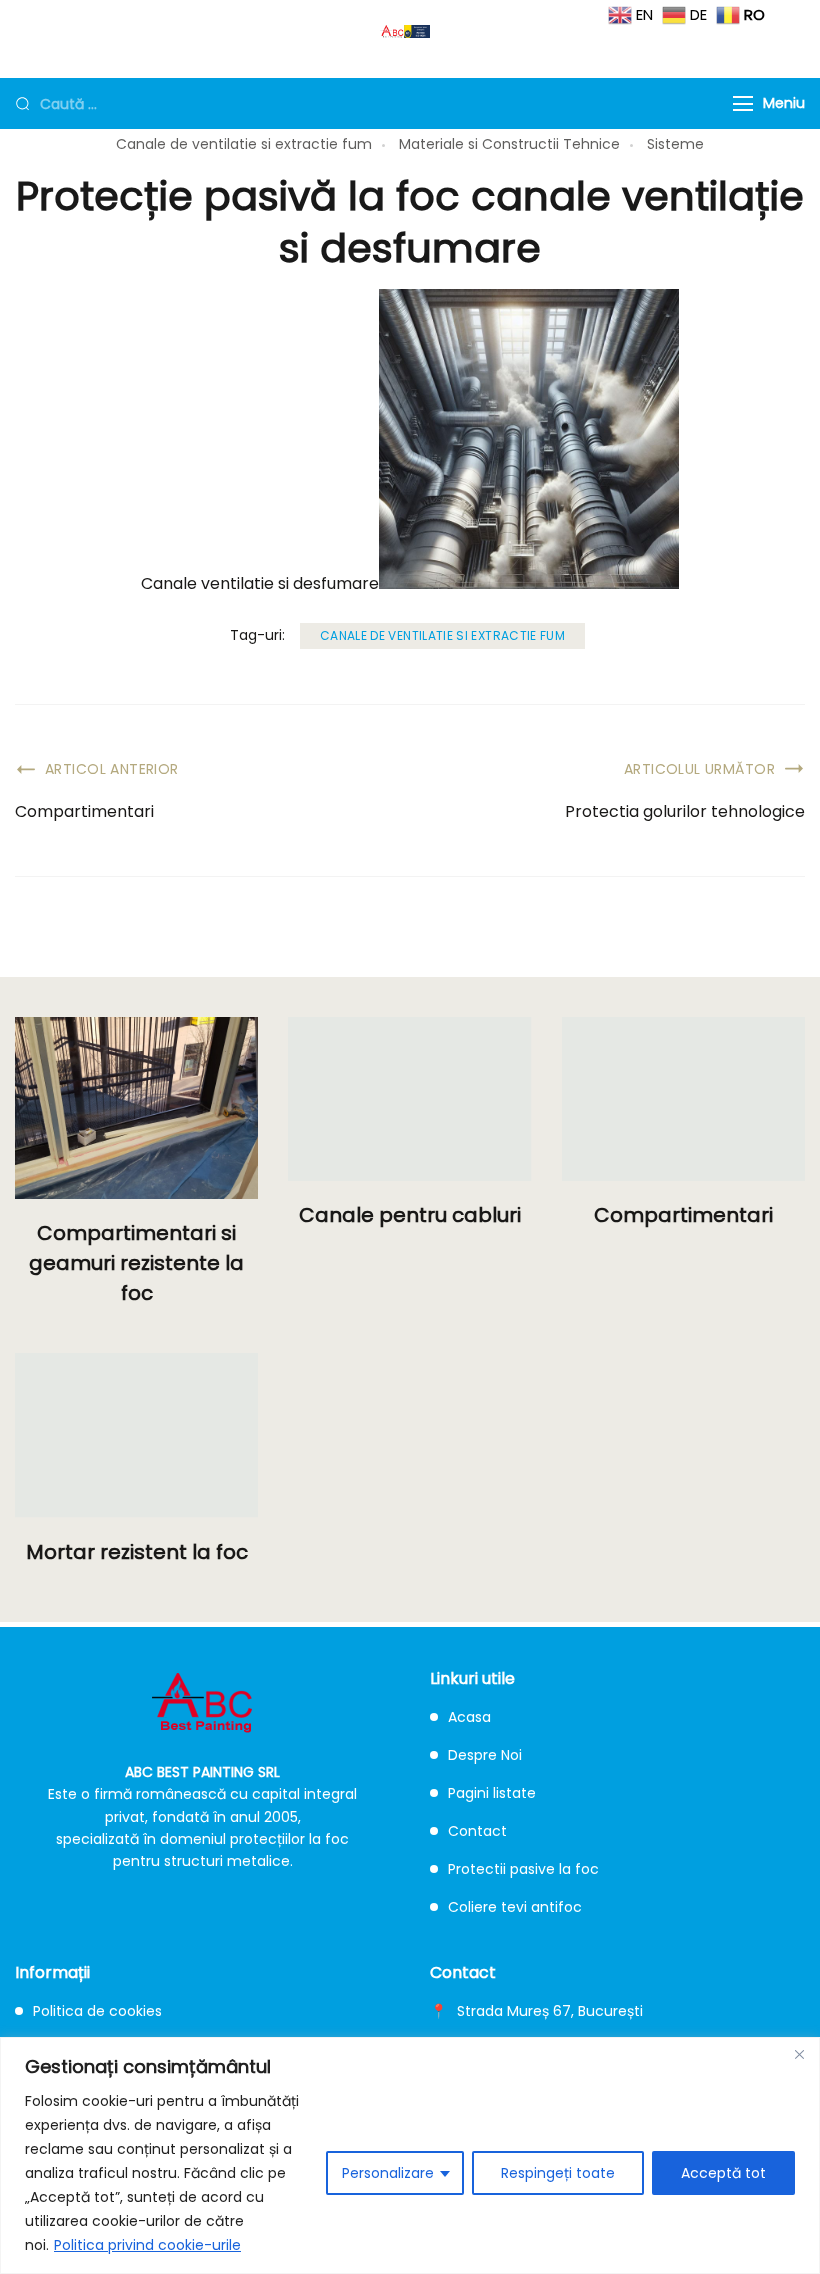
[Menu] (743, 103)
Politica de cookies (97, 2011)
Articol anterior (112, 769)
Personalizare (388, 2173)
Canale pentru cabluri (410, 1215)
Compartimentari (84, 811)
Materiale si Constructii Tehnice (509, 144)
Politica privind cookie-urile (147, 2245)
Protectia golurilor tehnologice (685, 811)
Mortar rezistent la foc (137, 1552)
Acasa (469, 1717)
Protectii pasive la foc (523, 1869)
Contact (477, 1831)
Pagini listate (492, 1793)
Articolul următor (699, 769)
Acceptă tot (723, 2173)
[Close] (799, 2054)
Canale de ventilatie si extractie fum (244, 144)
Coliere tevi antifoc (515, 1907)
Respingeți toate (558, 2173)
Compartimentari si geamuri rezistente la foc (136, 1263)
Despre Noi (485, 1755)
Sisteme (675, 144)
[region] (410, 2155)
